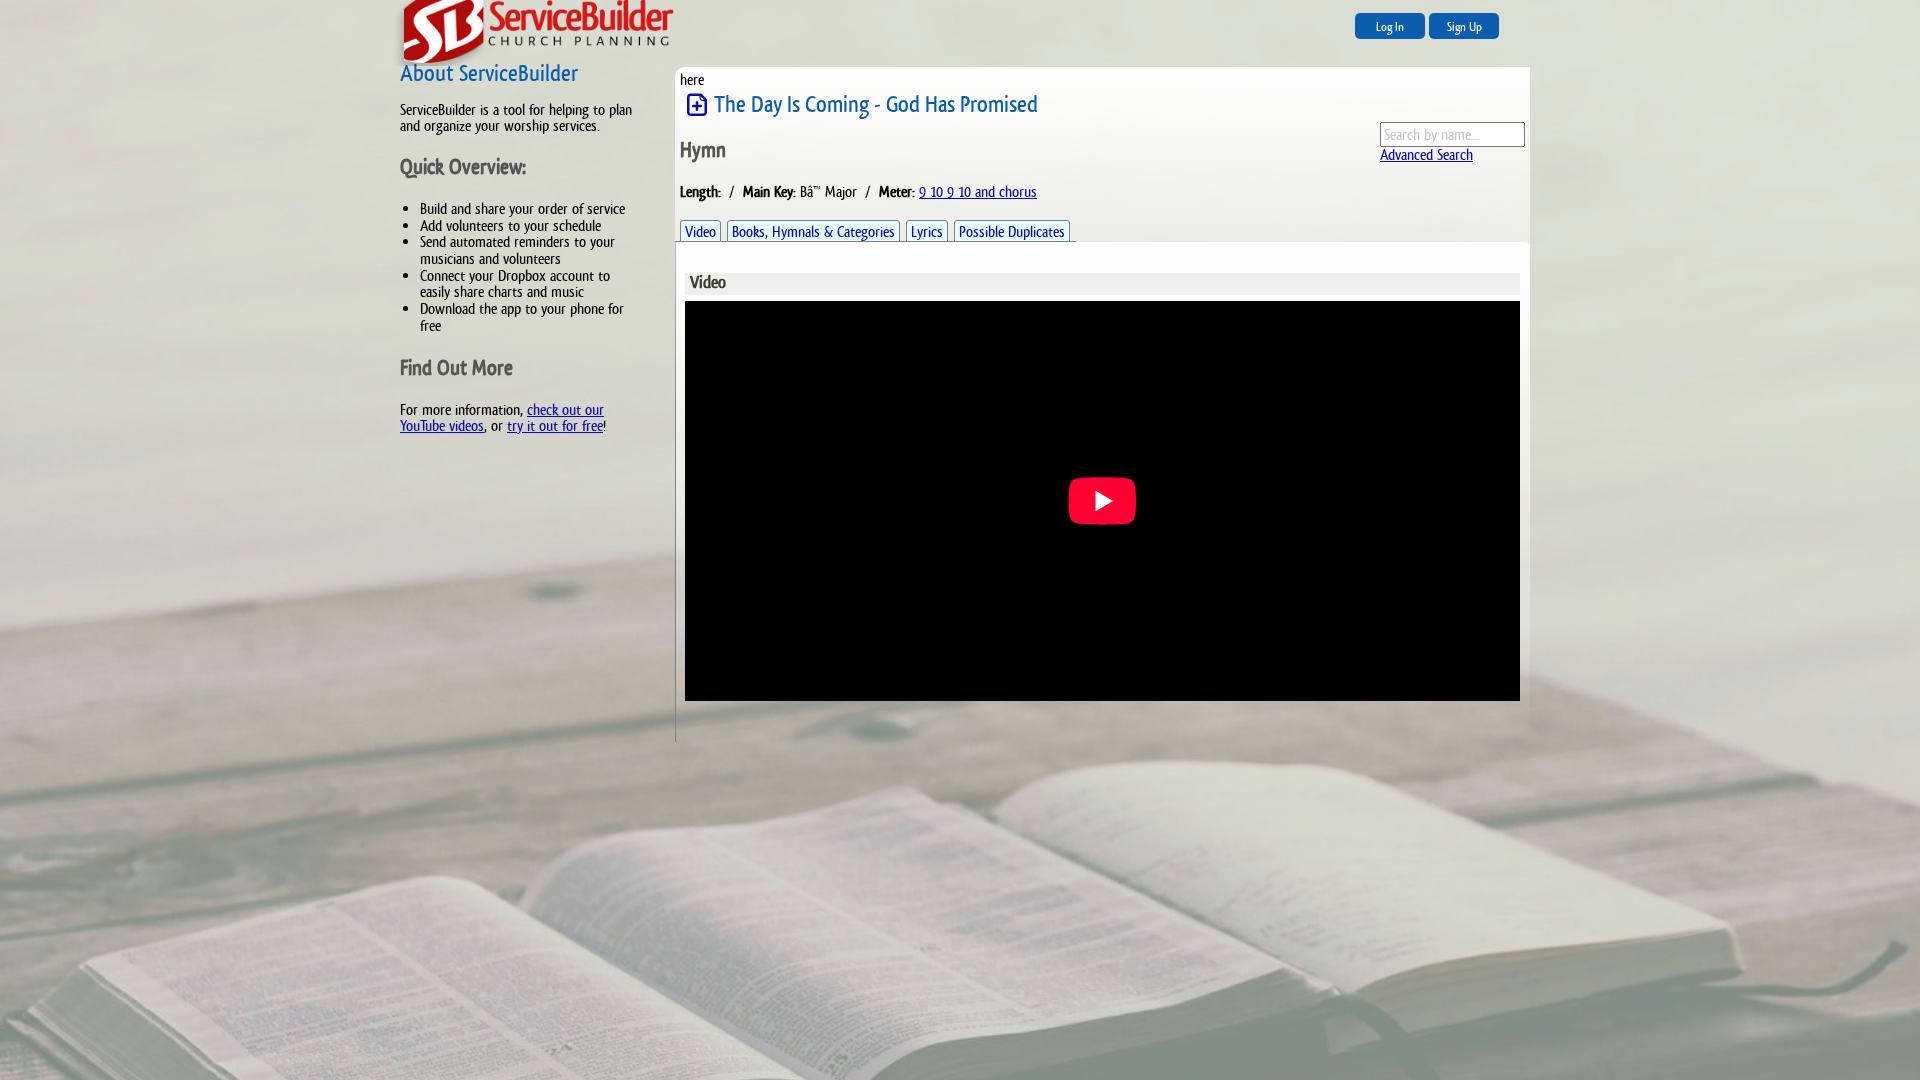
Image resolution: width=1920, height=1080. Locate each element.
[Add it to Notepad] (697, 105)
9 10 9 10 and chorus (978, 191)
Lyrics (927, 231)
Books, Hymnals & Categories (813, 231)
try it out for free (555, 425)
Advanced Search (1426, 154)
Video (700, 231)
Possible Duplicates (1012, 231)
